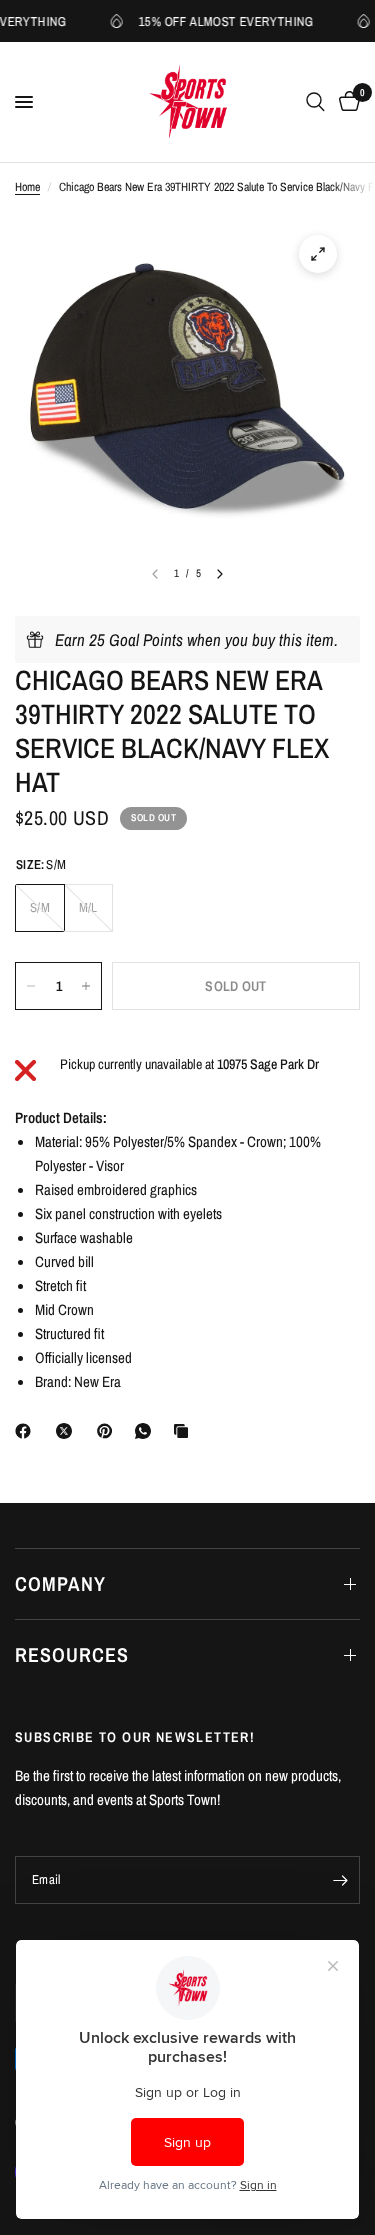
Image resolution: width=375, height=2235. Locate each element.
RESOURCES (72, 1654)
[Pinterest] (109, 1431)
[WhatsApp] (147, 1431)
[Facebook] (27, 1431)
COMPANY (60, 1583)
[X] (68, 1431)
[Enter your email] (340, 1880)
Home (27, 187)
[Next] (220, 574)
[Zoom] (318, 254)
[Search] (315, 102)
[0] (346, 102)
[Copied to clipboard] (185, 1431)
